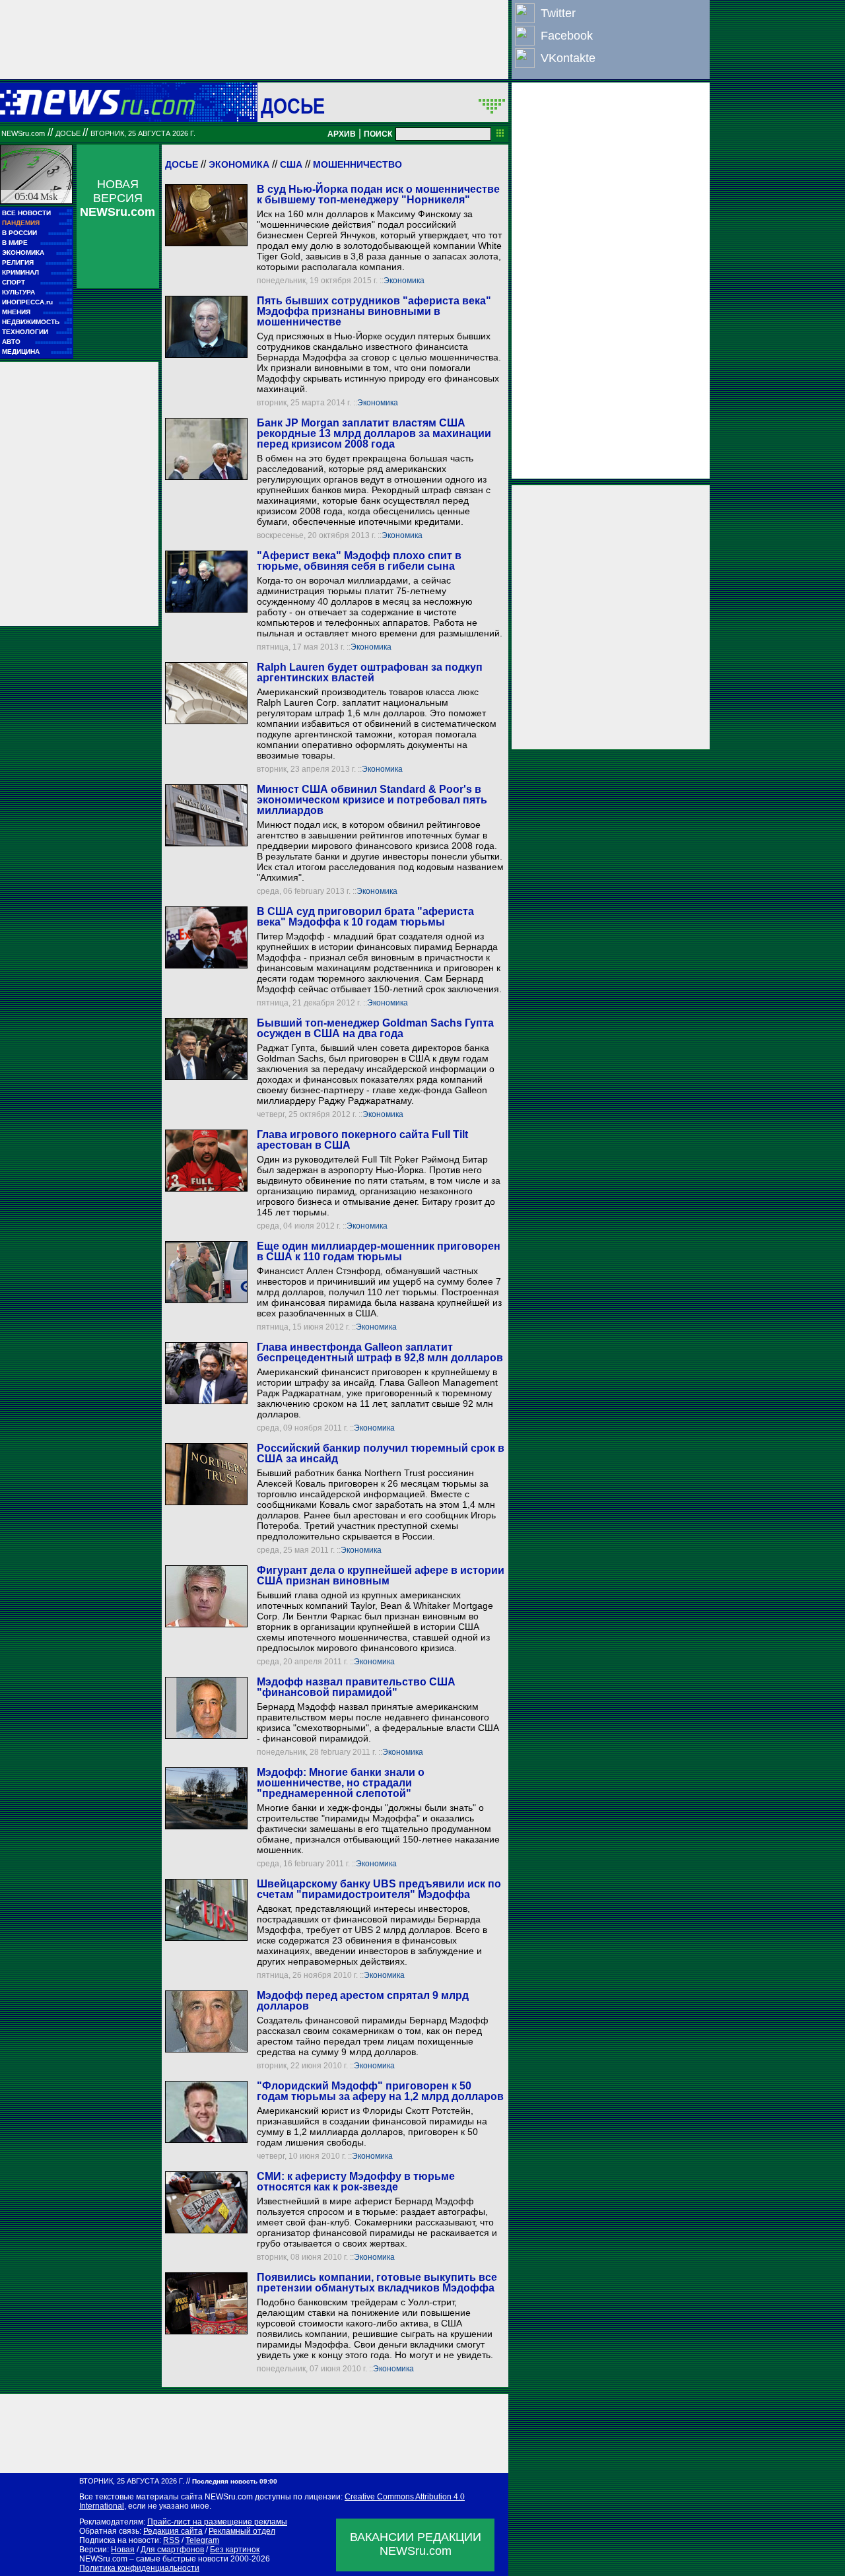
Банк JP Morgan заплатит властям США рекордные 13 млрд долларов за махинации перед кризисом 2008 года (374, 433)
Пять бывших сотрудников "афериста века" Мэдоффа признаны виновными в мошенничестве (374, 311)
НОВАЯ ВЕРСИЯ (118, 198)
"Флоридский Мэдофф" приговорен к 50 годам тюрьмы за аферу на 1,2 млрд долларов (380, 2091)
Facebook (567, 36)
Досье (182, 164)
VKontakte (568, 58)
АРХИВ (342, 134)
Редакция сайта (173, 2531)
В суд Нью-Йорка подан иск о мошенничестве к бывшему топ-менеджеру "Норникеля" (378, 194)
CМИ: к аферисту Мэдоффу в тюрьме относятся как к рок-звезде (356, 2182)
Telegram (202, 2540)
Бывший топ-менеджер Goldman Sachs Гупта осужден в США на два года (375, 1028)
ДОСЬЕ (293, 106)
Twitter (558, 13)
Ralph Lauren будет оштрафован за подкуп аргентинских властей (370, 672)
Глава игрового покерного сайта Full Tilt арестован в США (362, 1140)
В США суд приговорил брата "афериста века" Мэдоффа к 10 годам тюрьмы (365, 917)
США (291, 164)
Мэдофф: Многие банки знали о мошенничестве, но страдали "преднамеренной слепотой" (341, 1783)
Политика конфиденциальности (139, 2568)
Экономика (239, 164)
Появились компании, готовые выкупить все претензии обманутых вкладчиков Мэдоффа (377, 2283)
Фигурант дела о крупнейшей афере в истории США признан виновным (381, 1576)
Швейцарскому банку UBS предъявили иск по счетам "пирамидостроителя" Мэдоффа (379, 1889)
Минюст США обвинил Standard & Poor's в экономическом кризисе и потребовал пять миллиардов (372, 800)
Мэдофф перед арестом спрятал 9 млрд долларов (363, 2001)
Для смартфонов (172, 2550)
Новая (123, 2550)
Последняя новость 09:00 (235, 2481)
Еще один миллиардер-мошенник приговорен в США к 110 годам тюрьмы (379, 1251)
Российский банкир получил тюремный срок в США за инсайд (381, 1453)
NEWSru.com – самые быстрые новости (154, 2559)
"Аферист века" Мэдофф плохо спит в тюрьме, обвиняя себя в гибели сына (359, 561)
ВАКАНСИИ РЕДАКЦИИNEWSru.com (416, 2544)
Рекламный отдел (242, 2531)
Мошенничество (357, 164)
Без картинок (235, 2550)
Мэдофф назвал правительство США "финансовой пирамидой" (356, 1687)
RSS (171, 2540)
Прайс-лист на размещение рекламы (217, 2522)
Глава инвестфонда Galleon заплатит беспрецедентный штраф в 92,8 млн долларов (380, 1352)
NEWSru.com (23, 133)
